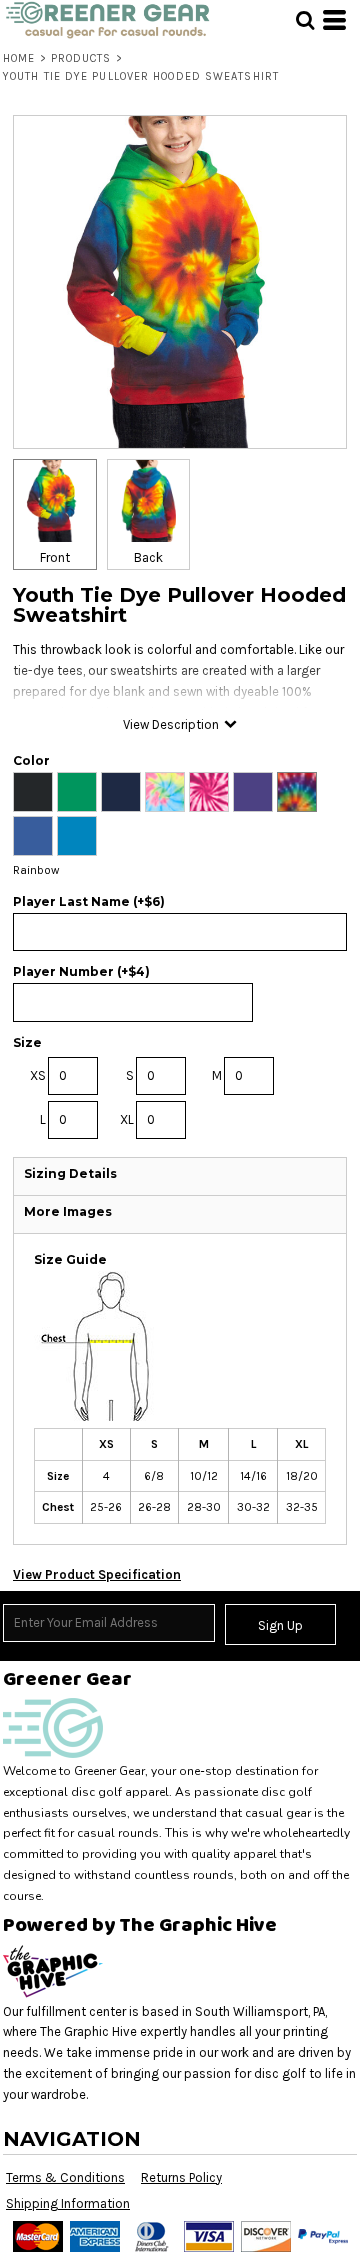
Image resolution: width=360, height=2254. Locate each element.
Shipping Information (68, 2203)
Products (81, 58)
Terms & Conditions (65, 2177)
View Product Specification (97, 1574)
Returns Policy (181, 2177)
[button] (305, 20)
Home (19, 58)
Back (148, 557)
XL (127, 1119)
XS (38, 1075)
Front (55, 557)
